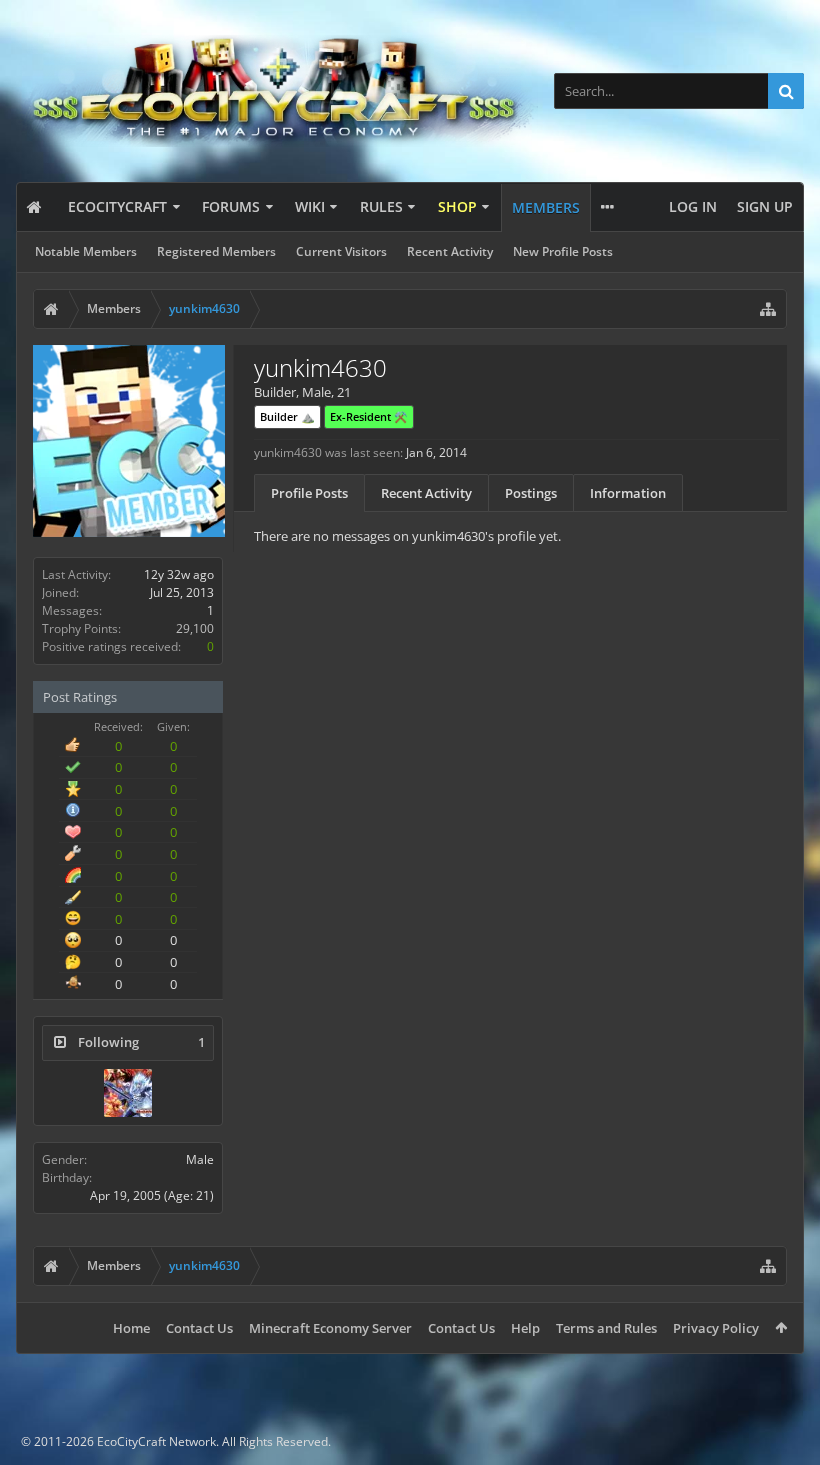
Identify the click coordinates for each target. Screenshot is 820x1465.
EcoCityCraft (117, 206)
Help (525, 1328)
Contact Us (199, 1328)
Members (546, 207)
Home (131, 1328)
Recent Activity (450, 251)
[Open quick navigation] (768, 309)
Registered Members (216, 251)
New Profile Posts (563, 251)
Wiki (310, 206)
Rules (381, 206)
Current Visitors (341, 251)
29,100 (195, 628)
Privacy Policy (716, 1328)
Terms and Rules (606, 1328)
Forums (231, 206)
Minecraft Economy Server (330, 1328)
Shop (457, 206)
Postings (531, 493)
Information (628, 493)
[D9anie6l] (128, 1093)
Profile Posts (309, 493)
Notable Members (86, 251)
